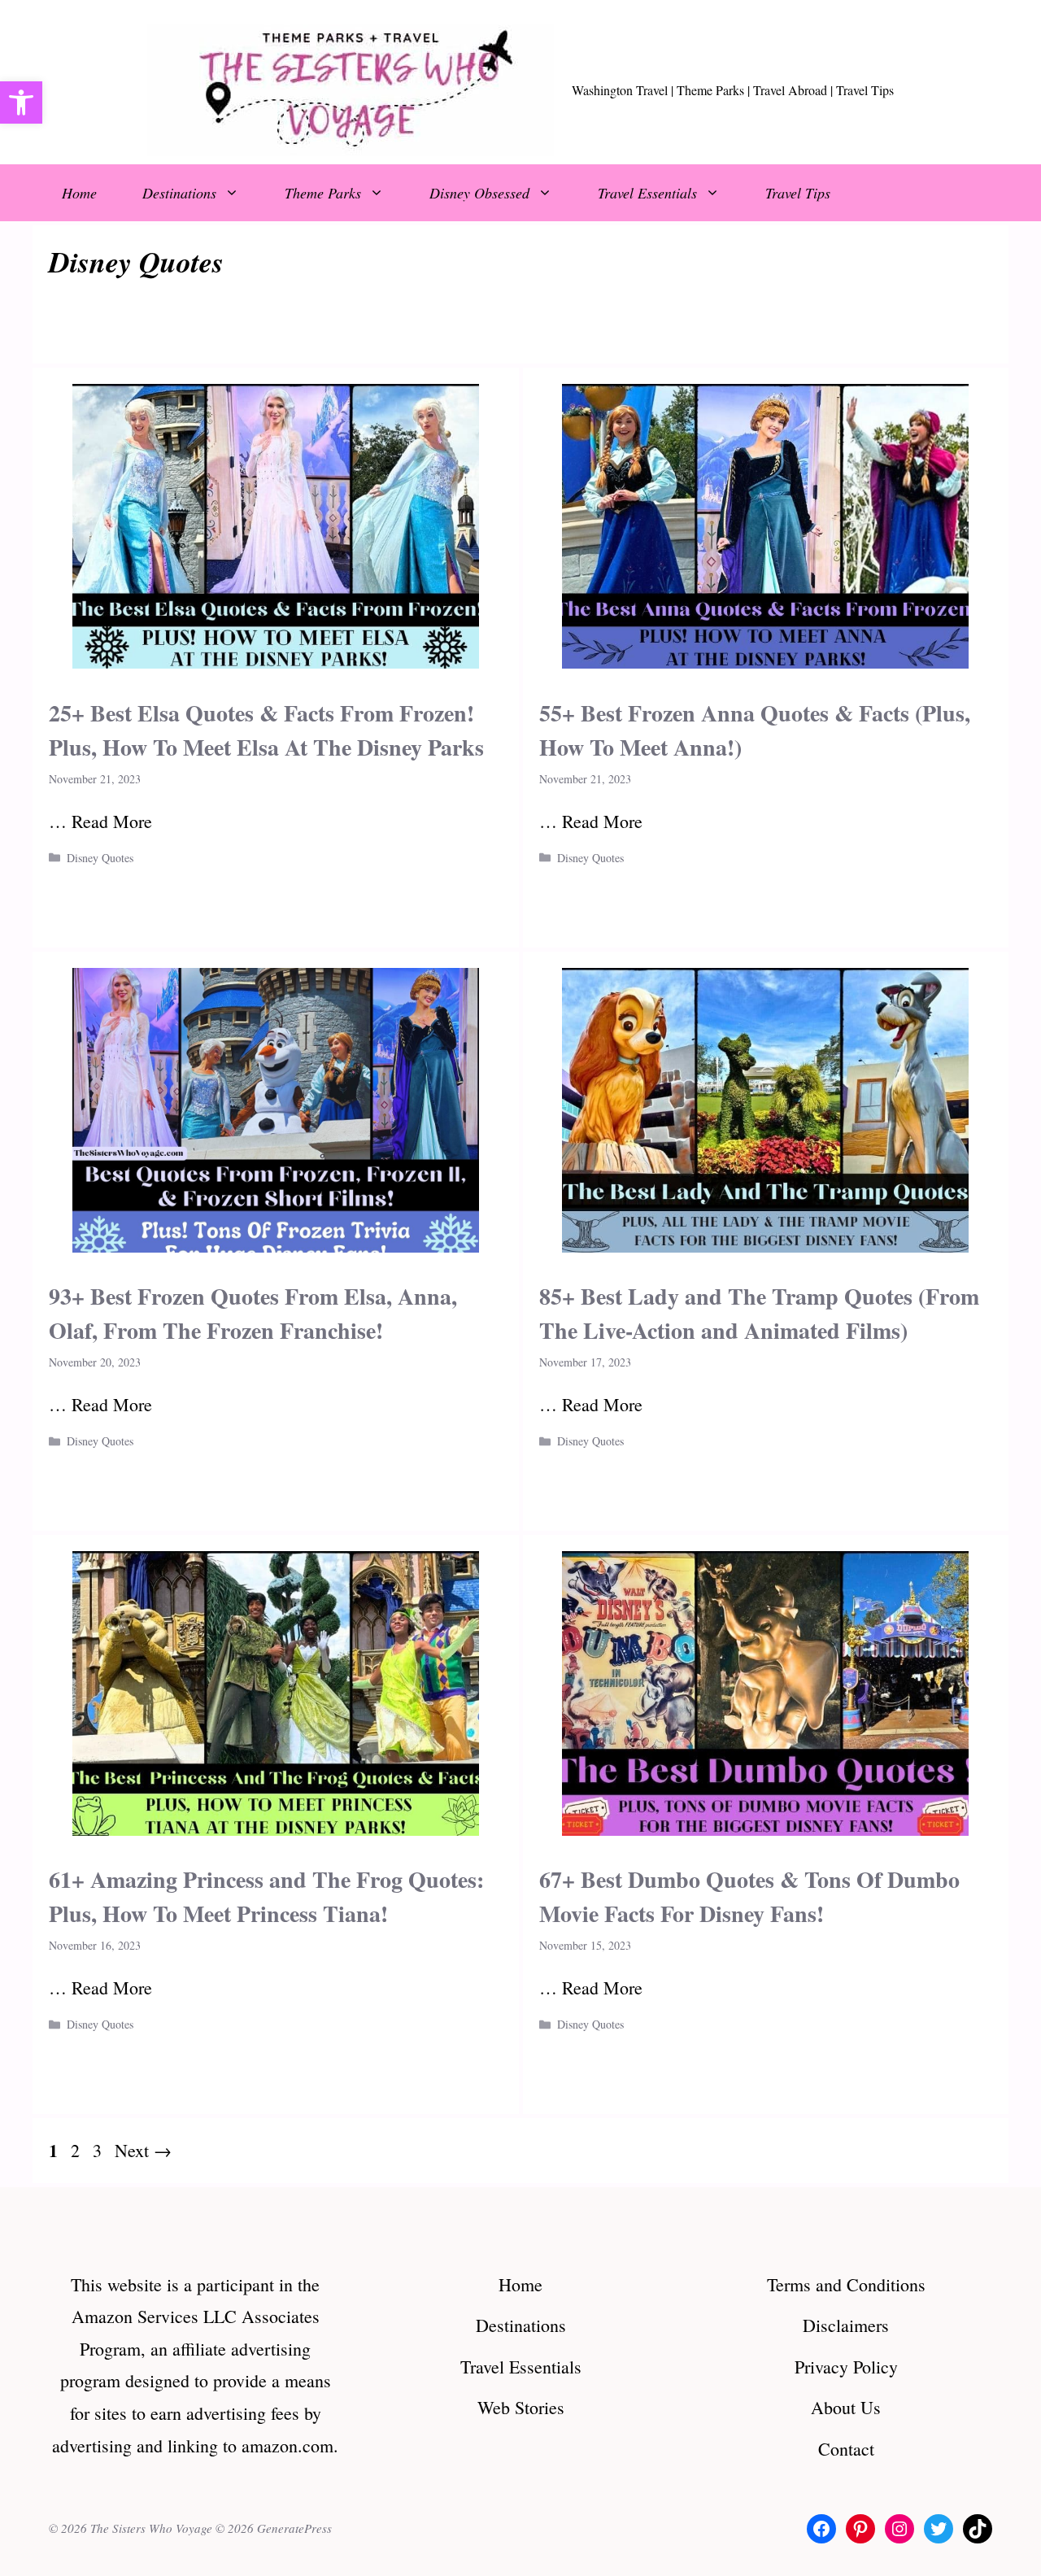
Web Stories (521, 2407)
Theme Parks (323, 193)
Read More (112, 821)
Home (79, 193)
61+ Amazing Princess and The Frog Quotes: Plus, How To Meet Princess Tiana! (266, 1896)
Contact (846, 2449)
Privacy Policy (846, 2367)
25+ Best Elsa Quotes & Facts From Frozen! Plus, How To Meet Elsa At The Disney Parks (266, 730)
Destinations (179, 193)
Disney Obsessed (479, 193)
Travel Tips (798, 193)
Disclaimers (846, 2325)
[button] (21, 102)
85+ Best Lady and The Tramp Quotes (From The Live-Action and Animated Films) (759, 1313)
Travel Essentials (647, 193)
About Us (846, 2407)
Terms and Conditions (846, 2284)
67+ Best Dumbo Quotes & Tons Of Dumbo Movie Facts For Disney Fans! (749, 1896)
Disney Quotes (100, 858)
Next (143, 2150)
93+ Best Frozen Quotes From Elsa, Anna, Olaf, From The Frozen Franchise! (253, 1313)
